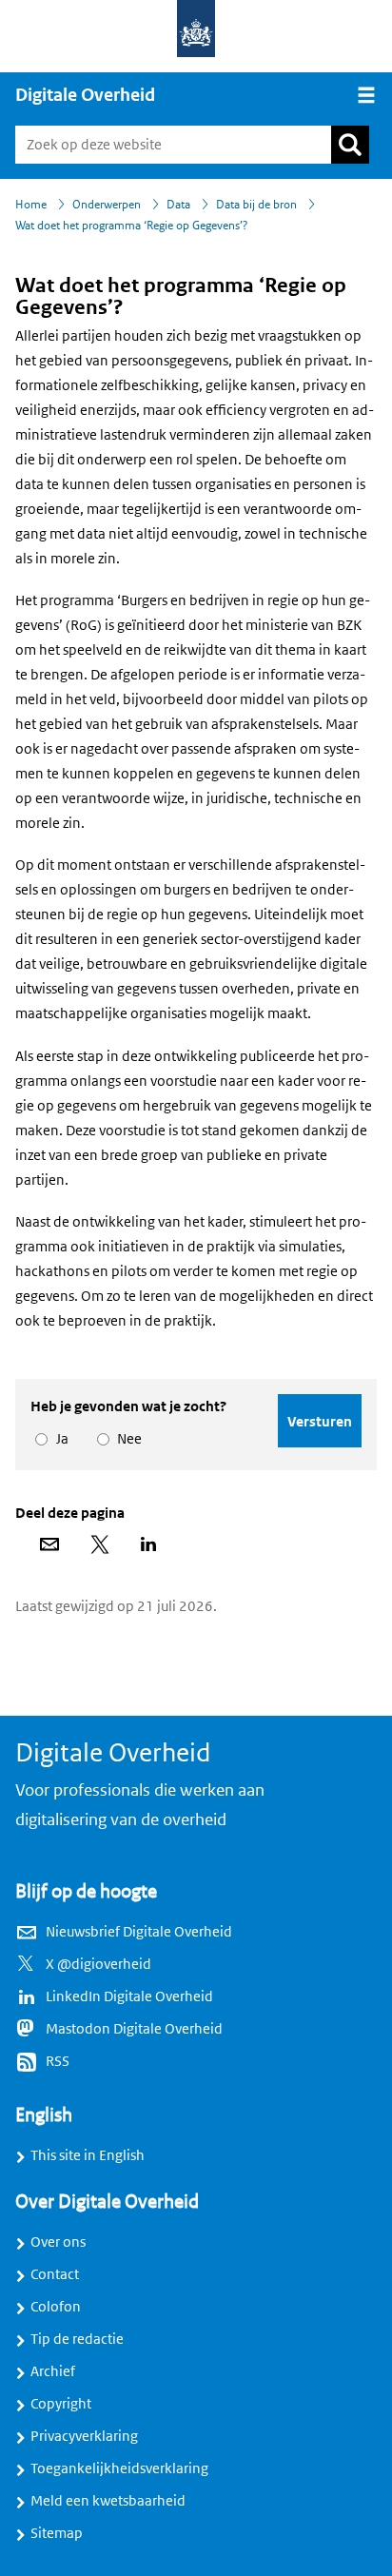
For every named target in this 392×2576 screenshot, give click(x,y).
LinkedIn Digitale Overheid (129, 1996)
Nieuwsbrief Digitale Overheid (139, 1932)
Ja (59, 1439)
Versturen (320, 1421)
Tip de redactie (77, 2339)
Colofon (56, 2307)
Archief (53, 2371)
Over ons (58, 2242)
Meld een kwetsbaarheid (108, 2501)
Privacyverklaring (84, 2436)
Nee (126, 1439)
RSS (58, 2061)
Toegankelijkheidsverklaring (119, 2468)
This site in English (88, 2155)
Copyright (61, 2404)
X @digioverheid (98, 1964)
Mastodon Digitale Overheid (134, 2029)
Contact (55, 2274)
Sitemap (57, 2533)
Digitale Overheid (85, 95)
